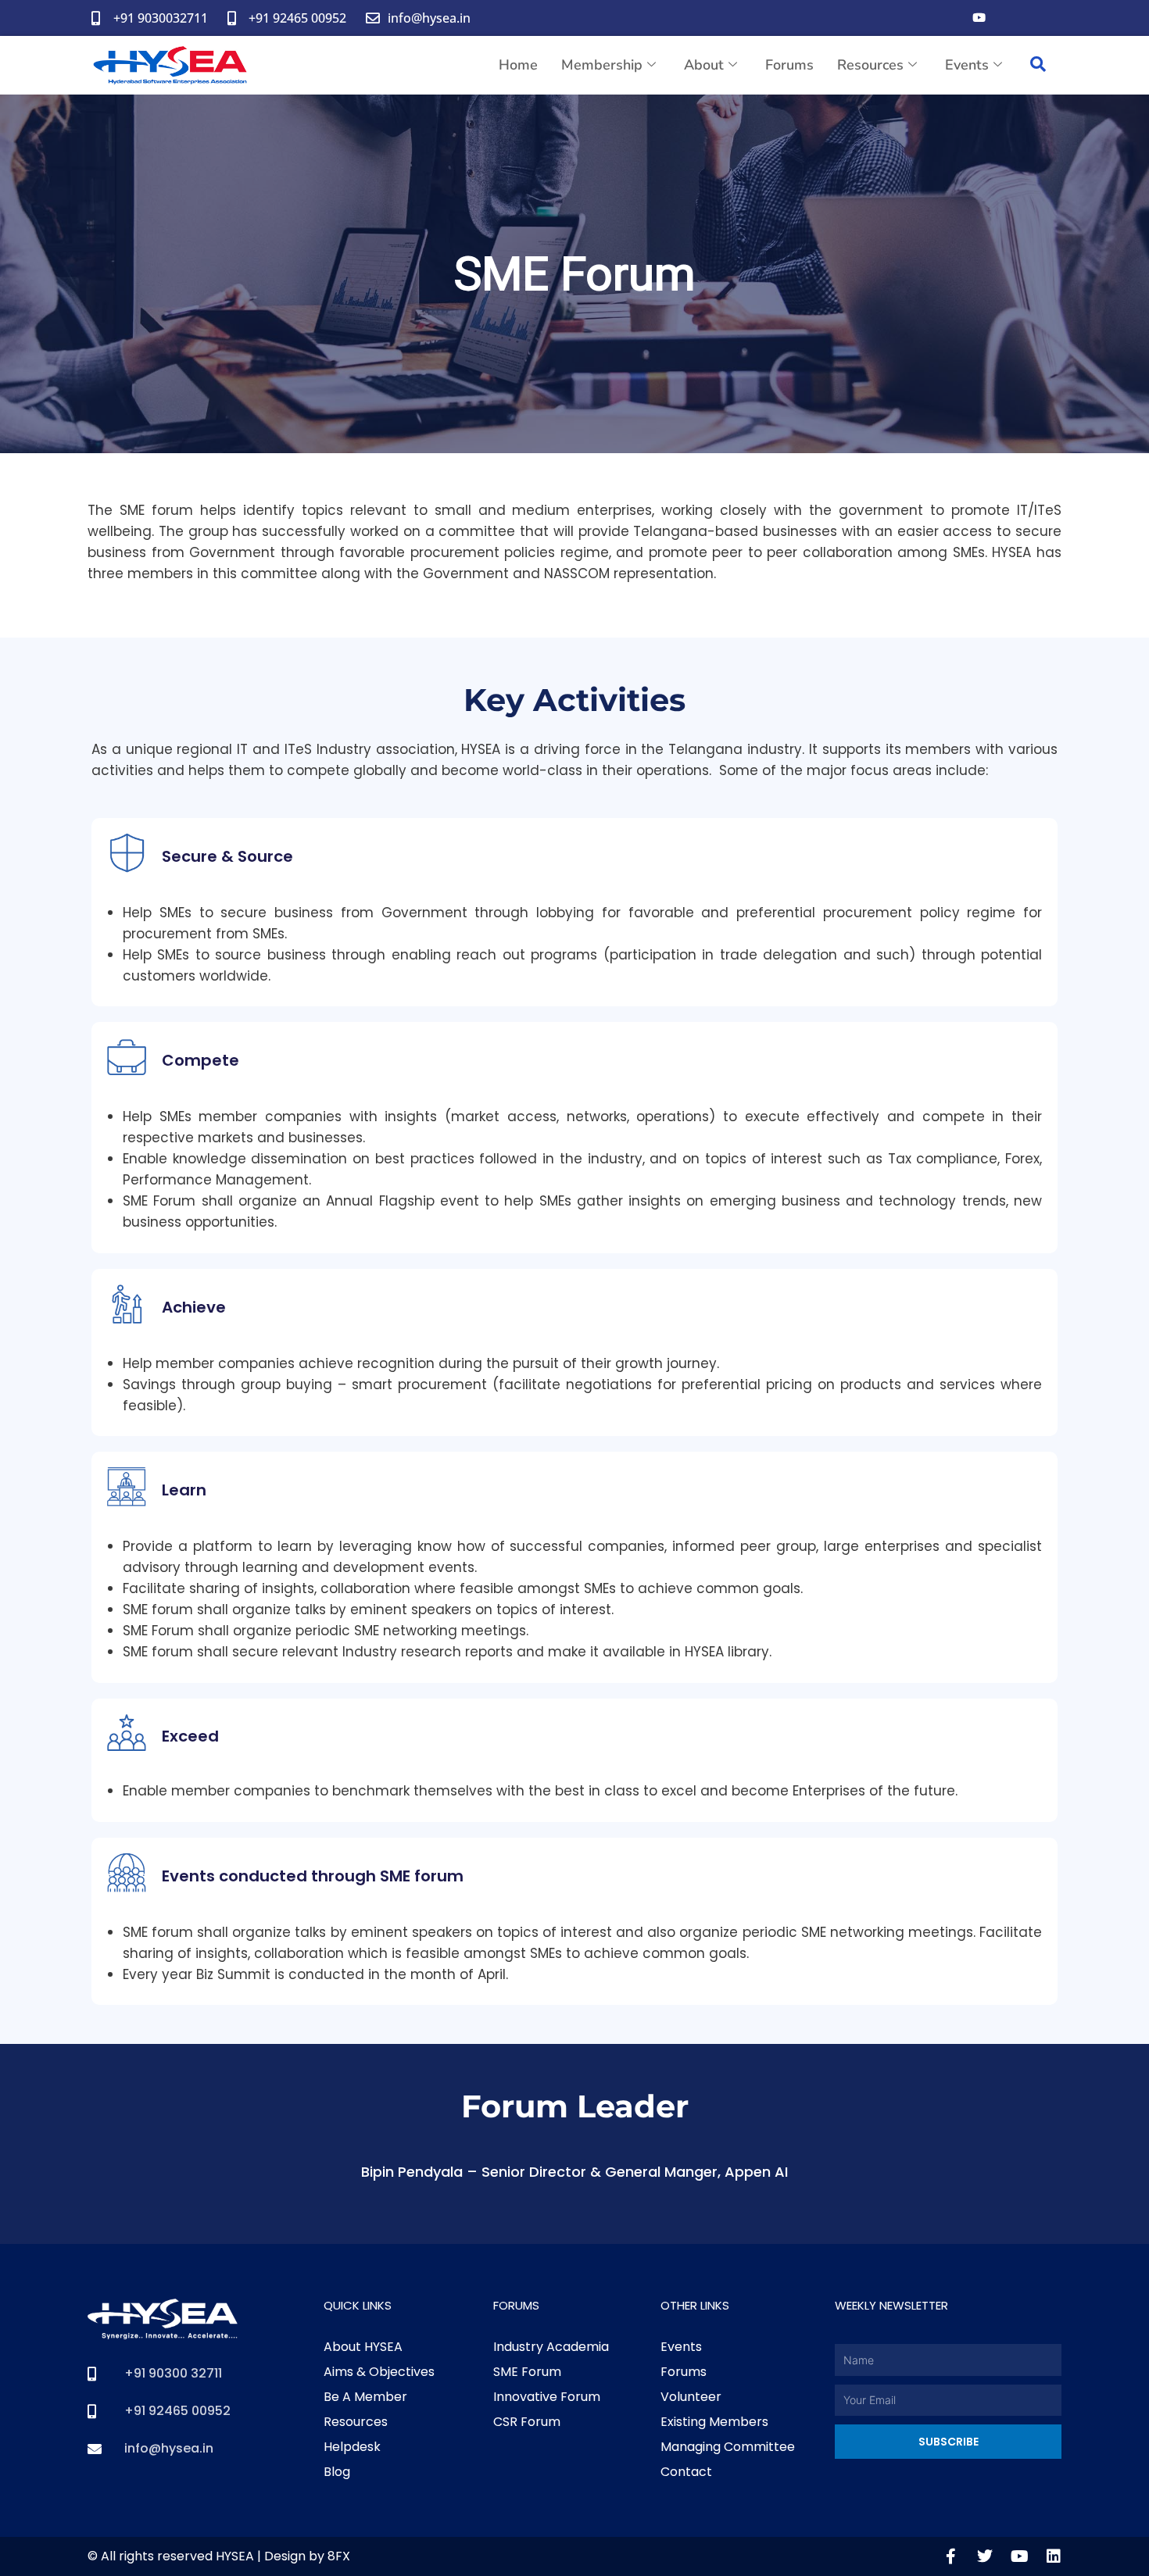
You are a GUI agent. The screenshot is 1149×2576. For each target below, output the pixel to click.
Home (518, 65)
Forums (789, 65)
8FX (339, 2556)
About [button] (704, 65)
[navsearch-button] (1038, 66)
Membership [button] (602, 65)
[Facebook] (947, 18)
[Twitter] (1010, 18)
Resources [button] (870, 65)
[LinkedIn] (1041, 18)
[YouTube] (979, 18)
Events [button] (967, 65)
